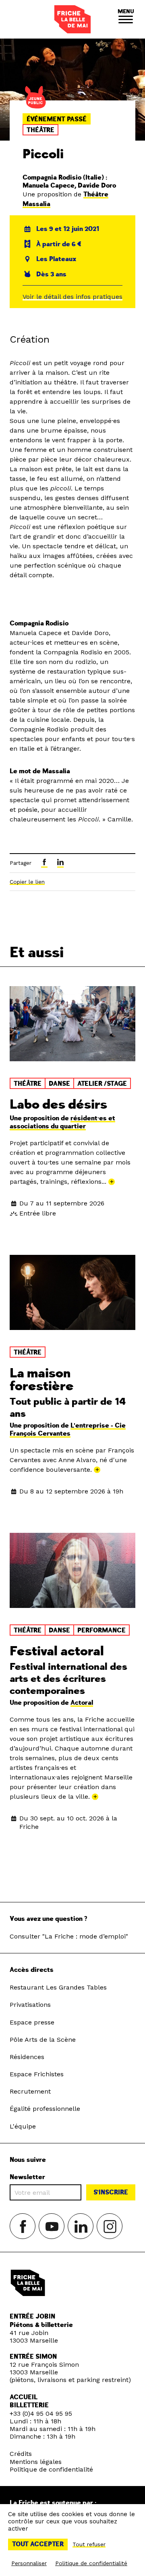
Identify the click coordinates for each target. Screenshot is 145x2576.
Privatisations (30, 2005)
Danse (59, 1084)
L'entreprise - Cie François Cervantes (68, 1430)
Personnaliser (29, 2563)
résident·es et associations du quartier (62, 1122)
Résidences (27, 2057)
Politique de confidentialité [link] (91, 2563)
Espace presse (32, 2022)
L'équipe (23, 2126)
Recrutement (30, 2091)
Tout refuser (89, 2544)
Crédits (21, 2454)
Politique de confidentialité (51, 2469)
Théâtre (40, 130)
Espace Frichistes (37, 2074)
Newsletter (27, 2177)
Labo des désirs (58, 1105)
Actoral (82, 1703)
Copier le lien (27, 882)
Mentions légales (36, 2462)
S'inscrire (111, 2192)
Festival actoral (57, 1651)
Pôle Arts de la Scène (43, 2040)
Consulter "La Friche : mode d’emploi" (69, 1936)
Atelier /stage (102, 1084)
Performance (101, 1630)
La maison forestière (42, 1380)
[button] (126, 19)
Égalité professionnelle (45, 2109)
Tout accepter (38, 2544)
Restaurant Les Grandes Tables (58, 1987)
